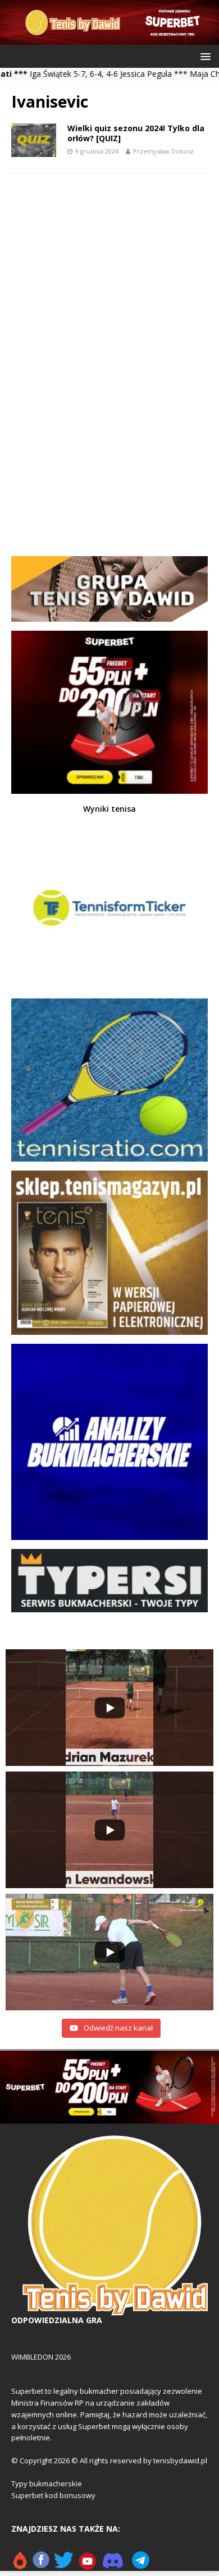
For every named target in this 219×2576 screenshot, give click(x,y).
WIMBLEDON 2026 (41, 2357)
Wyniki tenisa (109, 809)
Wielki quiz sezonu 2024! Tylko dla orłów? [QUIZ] (136, 133)
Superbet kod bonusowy (53, 2495)
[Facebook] (41, 2565)
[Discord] (113, 2565)
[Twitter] (64, 2565)
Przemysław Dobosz (163, 151)
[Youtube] (88, 2565)
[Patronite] (20, 2565)
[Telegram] (141, 2565)
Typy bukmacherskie (47, 2483)
